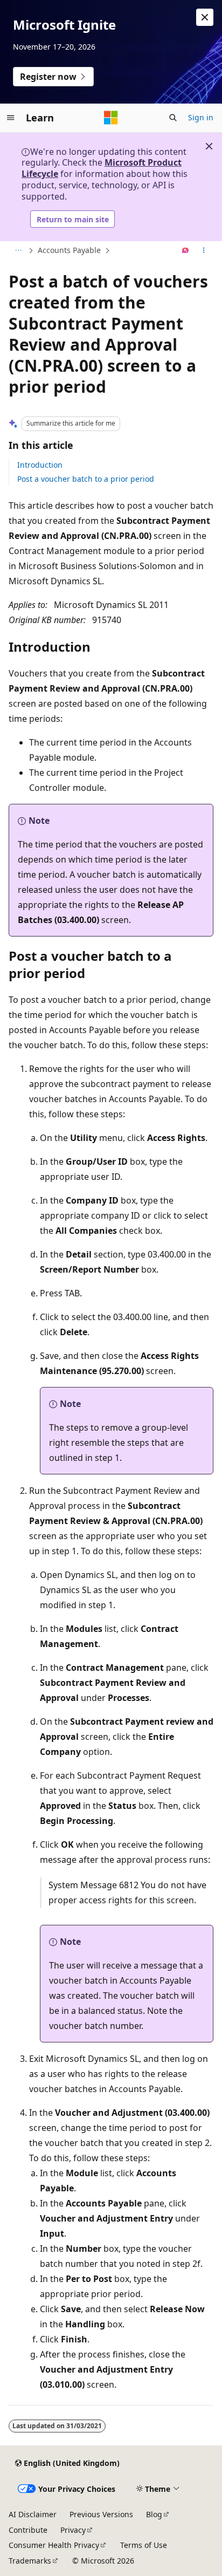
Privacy (73, 2530)
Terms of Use (144, 2545)
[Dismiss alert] (205, 17)
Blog (154, 2514)
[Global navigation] (11, 118)
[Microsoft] (111, 118)
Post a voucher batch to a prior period (86, 479)
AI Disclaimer (33, 2514)
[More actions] (204, 251)
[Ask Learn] (186, 251)
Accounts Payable (69, 250)
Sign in (201, 117)
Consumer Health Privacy (54, 2545)
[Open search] (173, 118)
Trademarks (30, 2561)
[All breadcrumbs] (18, 251)
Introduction (40, 465)
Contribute (28, 2530)
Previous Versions (101, 2514)
